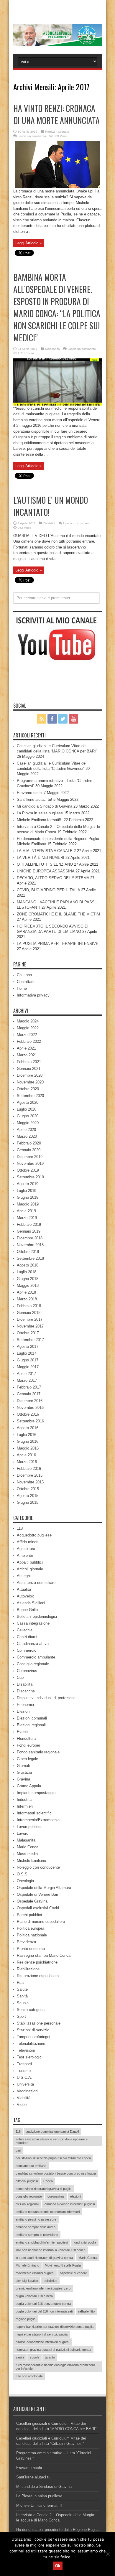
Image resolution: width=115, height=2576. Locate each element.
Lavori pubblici (29, 1827)
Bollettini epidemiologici (37, 1616)
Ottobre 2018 (28, 1252)
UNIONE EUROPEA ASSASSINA (46, 871)
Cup (20, 1677)
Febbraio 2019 (29, 1224)
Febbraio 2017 (29, 1387)
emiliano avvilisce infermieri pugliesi (70, 2204)
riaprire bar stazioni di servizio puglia (42, 2334)
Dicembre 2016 (30, 1401)
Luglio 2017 (27, 1353)
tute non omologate (29, 2376)
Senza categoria (31, 2010)
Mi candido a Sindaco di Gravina (45, 806)
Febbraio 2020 (29, 1143)
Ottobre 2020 (28, 1089)
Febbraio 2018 (29, 1306)
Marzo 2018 (27, 1299)
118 (20, 1528)
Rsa (20, 1983)
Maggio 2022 (28, 1028)
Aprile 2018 (26, 1292)
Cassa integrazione (33, 1623)
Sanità (22, 1996)
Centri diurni (27, 1637)
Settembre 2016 (30, 1421)
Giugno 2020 (28, 1116)
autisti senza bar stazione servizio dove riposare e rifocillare (52, 2141)
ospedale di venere (73, 2273)
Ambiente (25, 1555)
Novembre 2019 (30, 1163)
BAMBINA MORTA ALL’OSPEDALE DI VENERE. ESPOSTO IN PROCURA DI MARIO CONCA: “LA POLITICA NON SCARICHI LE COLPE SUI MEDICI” (57, 307)
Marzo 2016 (27, 1462)
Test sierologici (30, 2057)
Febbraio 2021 (29, 1062)
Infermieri (25, 1806)
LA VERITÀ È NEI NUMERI (41, 858)
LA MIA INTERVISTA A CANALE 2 (46, 851)
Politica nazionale (57, 132)
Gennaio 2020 (29, 1150)
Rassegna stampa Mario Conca (44, 1955)
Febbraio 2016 (29, 1469)
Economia (25, 1705)
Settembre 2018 (30, 1258)
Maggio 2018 (28, 1285)
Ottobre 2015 (28, 1489)
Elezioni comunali (32, 1718)
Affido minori (28, 1542)
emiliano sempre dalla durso (36, 2227)
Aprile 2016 (26, 1455)
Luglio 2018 (27, 1272)
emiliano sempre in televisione (37, 2235)
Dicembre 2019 (30, 1157)
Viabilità (24, 2098)
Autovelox (25, 1596)
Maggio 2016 (28, 1448)
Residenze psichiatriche (37, 1962)
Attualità (24, 1589)
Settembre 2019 (30, 1177)
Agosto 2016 (28, 1428)
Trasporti (24, 2064)
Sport (21, 2016)
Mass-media (27, 1854)
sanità (20, 2357)
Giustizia (24, 1772)
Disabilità (49, 523)
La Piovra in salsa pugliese (40, 813)
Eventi (22, 1732)
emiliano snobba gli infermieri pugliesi (42, 2242)
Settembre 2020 (30, 1096)
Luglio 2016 (27, 1435)
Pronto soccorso (31, 1949)
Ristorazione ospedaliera (38, 1976)
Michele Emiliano (31, 1861)
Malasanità (52, 349)
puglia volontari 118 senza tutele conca (43, 2304)
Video (22, 2105)
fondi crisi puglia (85, 2242)
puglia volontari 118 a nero (34, 2296)
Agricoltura (26, 1549)
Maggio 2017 (28, 1367)
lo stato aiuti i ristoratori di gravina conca (44, 2258)
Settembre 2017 (30, 1340)
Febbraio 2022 (29, 1041)
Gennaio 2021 (29, 1069)
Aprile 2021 (26, 1048)
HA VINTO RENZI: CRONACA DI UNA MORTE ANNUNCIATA (56, 114)
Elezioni (24, 1711)
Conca (48, 2181)
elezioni (75, 2196)
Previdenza (26, 1942)
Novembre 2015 (30, 1482)
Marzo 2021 (27, 1055)
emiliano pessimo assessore (36, 2219)
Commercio (27, 1650)
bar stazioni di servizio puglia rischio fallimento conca (53, 2158)
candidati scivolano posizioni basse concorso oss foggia (56, 2173)
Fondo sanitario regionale (38, 1752)
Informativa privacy (33, 995)
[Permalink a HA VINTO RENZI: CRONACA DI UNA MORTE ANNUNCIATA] (57, 187)
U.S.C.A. (24, 2077)
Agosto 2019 (28, 1184)
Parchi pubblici (29, 1915)
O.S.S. (23, 1874)
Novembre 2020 (30, 1082)
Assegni (24, 1576)
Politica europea (31, 1928)
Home (22, 988)
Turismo (24, 2071)
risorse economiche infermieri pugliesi (42, 2342)
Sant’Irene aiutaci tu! (34, 799)
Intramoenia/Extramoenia (38, 1820)
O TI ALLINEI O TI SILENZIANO (45, 864)
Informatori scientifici (35, 1813)
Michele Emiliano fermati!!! (40, 820)
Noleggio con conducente (38, 1867)
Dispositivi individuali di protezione (46, 1698)
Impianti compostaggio (36, 1793)
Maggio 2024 (28, 1021)
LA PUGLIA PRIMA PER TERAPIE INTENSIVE (58, 944)
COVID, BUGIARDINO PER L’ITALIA (48, 890)
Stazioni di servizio (33, 2030)
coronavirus (56, 2196)
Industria (24, 1800)
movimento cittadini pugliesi (35, 2273)
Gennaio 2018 (29, 1313)
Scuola (23, 2003)
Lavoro (23, 1833)
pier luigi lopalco (27, 2281)
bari (18, 2150)
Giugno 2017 (28, 1360)
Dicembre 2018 (30, 1238)
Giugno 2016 (28, 1441)
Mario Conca (28, 1847)
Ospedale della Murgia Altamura (44, 1888)
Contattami (26, 982)
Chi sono (24, 975)
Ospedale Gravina (32, 1901)
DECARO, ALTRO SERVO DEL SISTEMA (53, 878)
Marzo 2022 (27, 1035)
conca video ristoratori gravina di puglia (43, 2189)
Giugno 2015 (28, 1502)
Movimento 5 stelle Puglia (63, 2265)
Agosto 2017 (28, 1347)
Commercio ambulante (36, 1657)
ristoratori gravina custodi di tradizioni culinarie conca (53, 2350)
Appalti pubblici (30, 1562)
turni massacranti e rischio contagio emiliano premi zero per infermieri (55, 2367)
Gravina (23, 1779)
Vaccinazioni (28, 2091)
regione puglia (26, 2319)
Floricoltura (26, 1739)
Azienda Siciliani (31, 1603)
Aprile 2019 (26, 1211)
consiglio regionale (29, 2196)
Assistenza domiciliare (36, 1583)
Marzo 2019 (27, 1218)
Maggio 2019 (28, 1204)
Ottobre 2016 (28, 1414)
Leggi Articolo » (28, 243)
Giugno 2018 (28, 1279)
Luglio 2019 (27, 1191)
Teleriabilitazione (31, 2044)
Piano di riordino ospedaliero (41, 1922)
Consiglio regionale (33, 1664)
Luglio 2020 (27, 1109)
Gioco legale (27, 1759)
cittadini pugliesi (27, 2181)
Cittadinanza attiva (33, 1644)
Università (25, 2084)
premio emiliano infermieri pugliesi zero (43, 2288)
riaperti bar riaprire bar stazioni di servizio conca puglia (55, 2327)
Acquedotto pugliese (34, 1535)
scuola (34, 2357)
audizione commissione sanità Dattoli (52, 2132)
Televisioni (26, 2050)
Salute (22, 1989)
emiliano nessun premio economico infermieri (48, 2212)
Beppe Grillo (27, 1610)
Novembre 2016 (30, 1408)
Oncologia (25, 1881)
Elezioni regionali (31, 1725)
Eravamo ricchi (30, 793)
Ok (58, 2566)
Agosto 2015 (28, 1496)
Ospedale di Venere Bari (37, 1894)
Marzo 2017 (27, 1380)
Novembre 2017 (30, 1326)
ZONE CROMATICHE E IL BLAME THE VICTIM (58, 914)
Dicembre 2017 (30, 1319)
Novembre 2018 (30, 1245)
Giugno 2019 (28, 1197)
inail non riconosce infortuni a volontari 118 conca (51, 2250)
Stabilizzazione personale (39, 2023)
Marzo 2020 (27, 1136)
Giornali (23, 1766)
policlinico (50, 2281)
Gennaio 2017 (29, 1394)
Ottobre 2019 (28, 1170)
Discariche (26, 1691)
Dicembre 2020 (30, 1075)
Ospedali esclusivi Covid (38, 1908)
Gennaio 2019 (29, 1231)
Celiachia (25, 1630)
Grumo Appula (29, 1786)
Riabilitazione (28, 1969)
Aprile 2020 (26, 1130)
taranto (50, 2357)
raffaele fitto (86, 2311)
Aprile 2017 (26, 1374)
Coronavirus (27, 1671)
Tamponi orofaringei (33, 2037)
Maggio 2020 (28, 1123)
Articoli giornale (30, 1569)
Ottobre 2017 (28, 1333)
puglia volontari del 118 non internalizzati (44, 2311)
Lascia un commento (32, 136)
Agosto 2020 (28, 1102)
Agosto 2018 (28, 1265)
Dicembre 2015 (30, 1475)
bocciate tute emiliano (31, 2166)
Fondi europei (28, 1745)
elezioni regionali (27, 2204)
